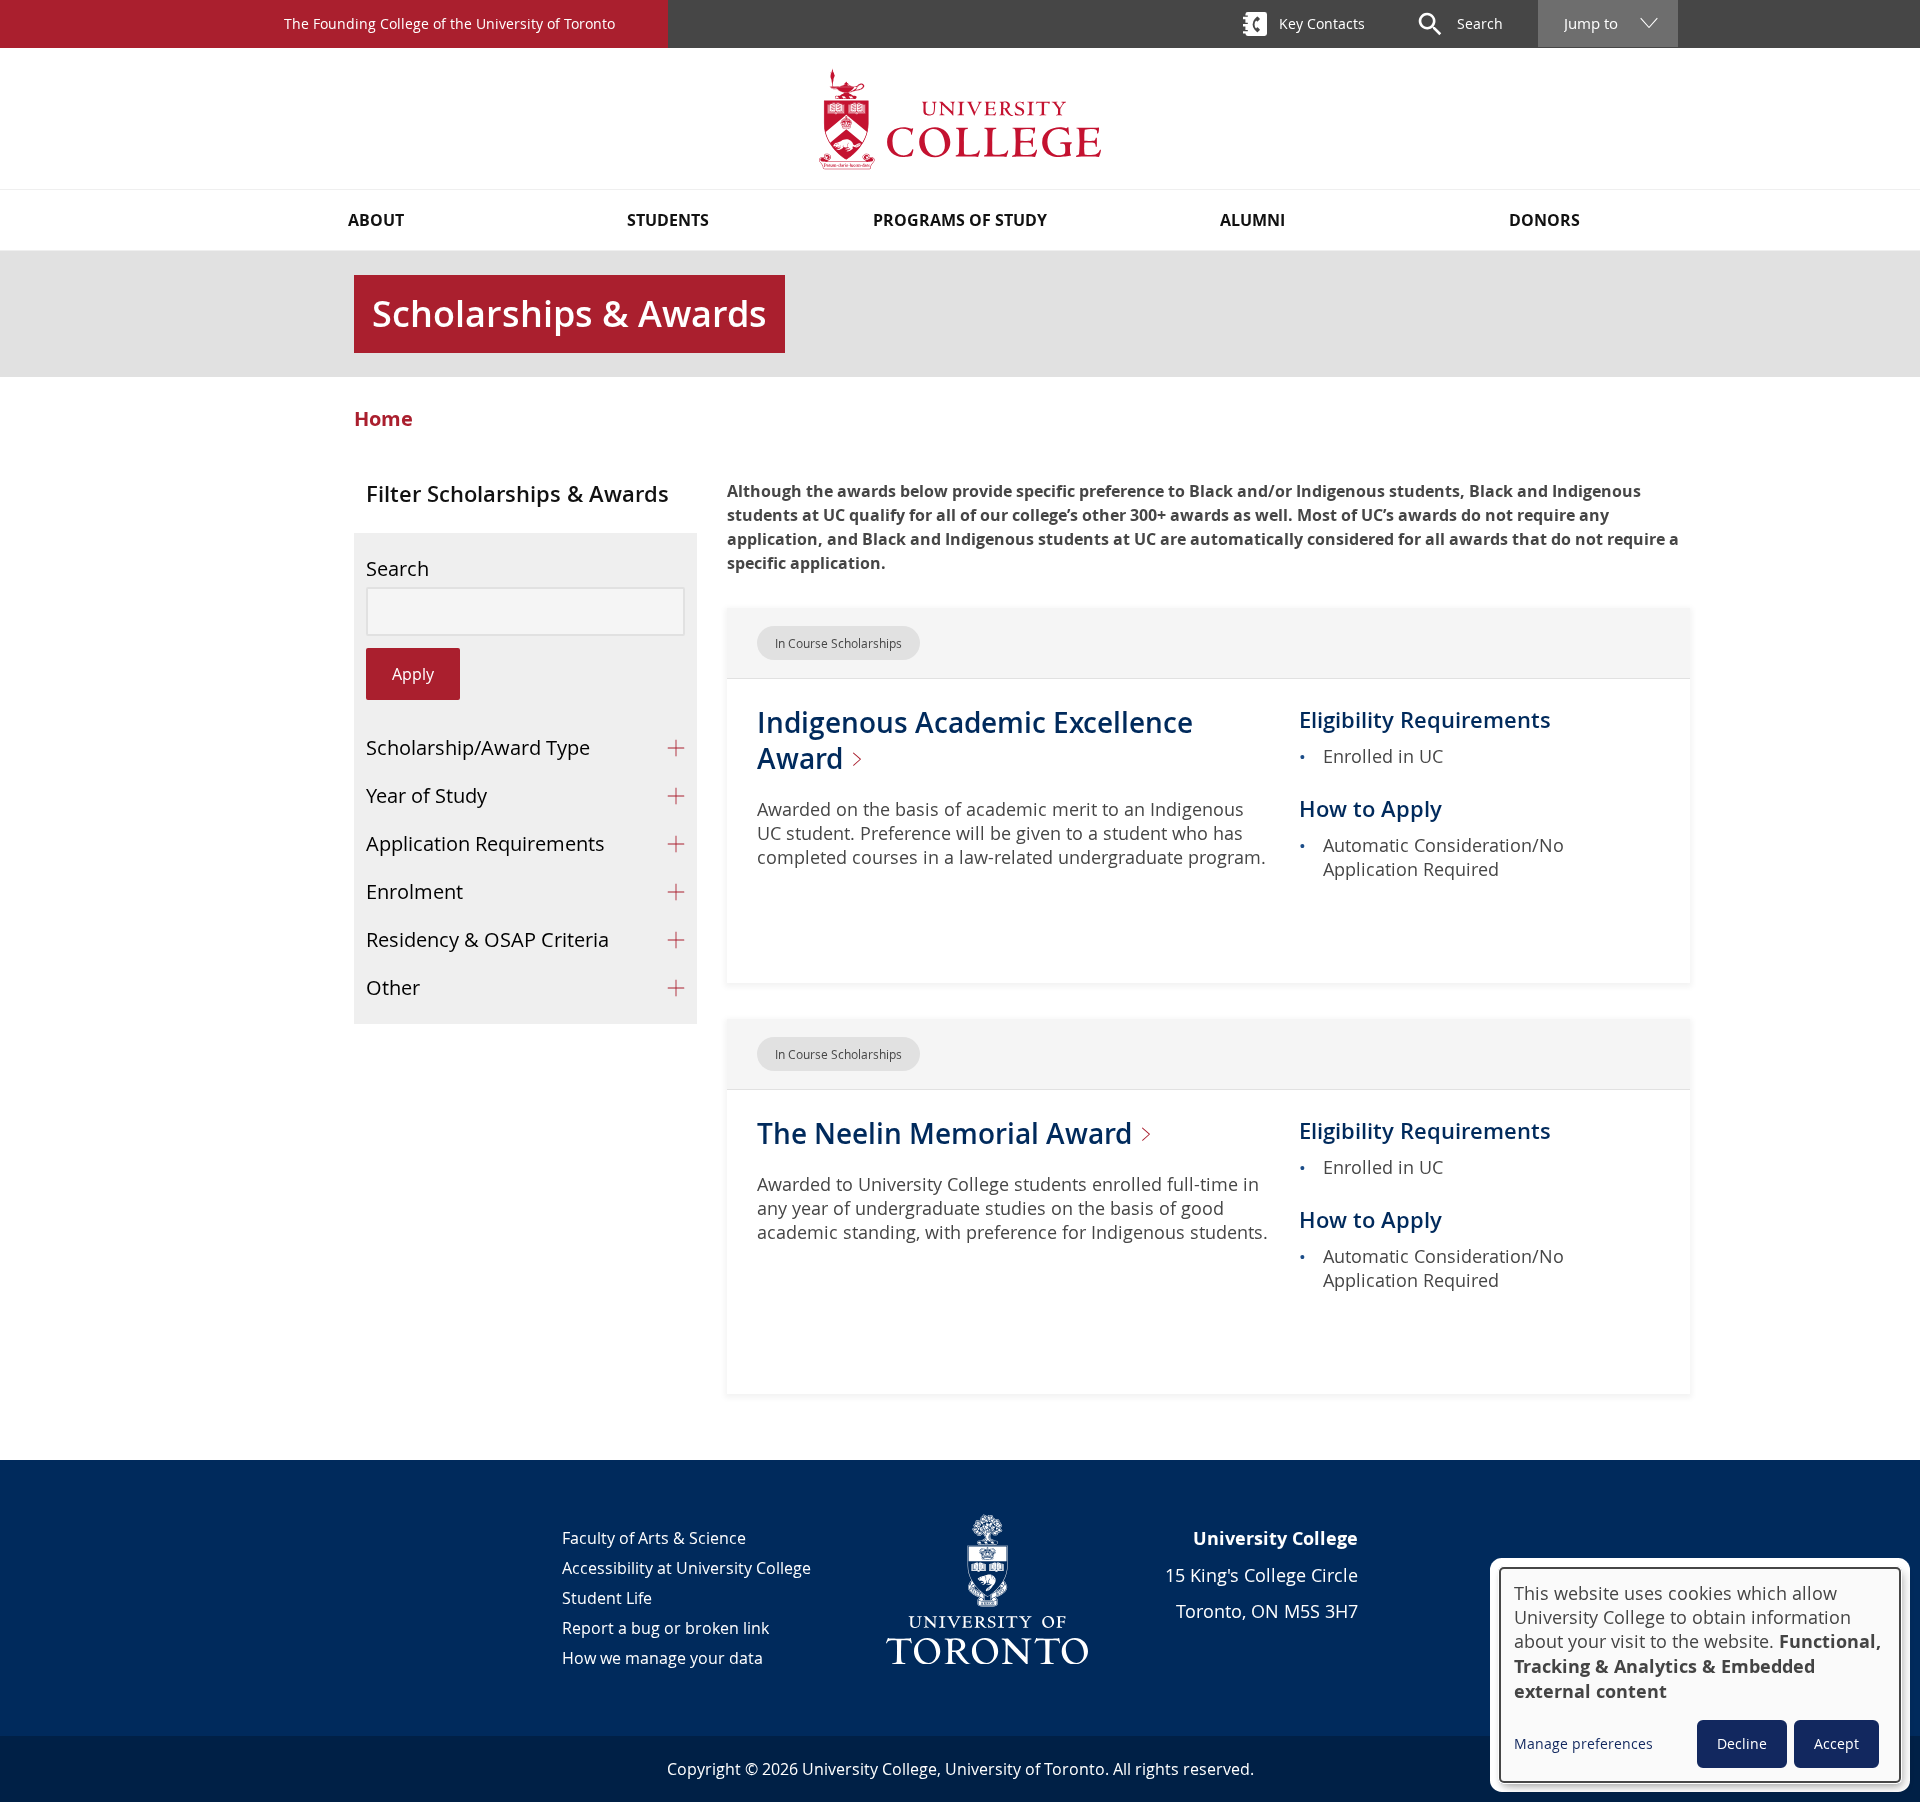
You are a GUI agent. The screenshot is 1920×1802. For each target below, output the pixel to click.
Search (397, 569)
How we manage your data (662, 1658)
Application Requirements (485, 843)
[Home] (960, 118)
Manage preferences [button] (1583, 1743)
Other (393, 987)
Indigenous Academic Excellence (975, 740)
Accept (1836, 1743)
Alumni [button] (1252, 220)
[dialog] (1700, 1675)
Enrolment (414, 891)
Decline (1742, 1743)
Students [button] (668, 220)
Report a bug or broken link (665, 1628)
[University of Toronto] (988, 1589)
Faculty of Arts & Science (654, 1538)
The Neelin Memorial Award (948, 1133)
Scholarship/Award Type (478, 747)
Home (383, 419)
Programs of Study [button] (960, 220)
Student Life (607, 1598)
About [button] (376, 220)
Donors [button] (1544, 220)
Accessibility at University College (686, 1568)
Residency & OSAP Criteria (487, 939)
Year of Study (426, 795)
